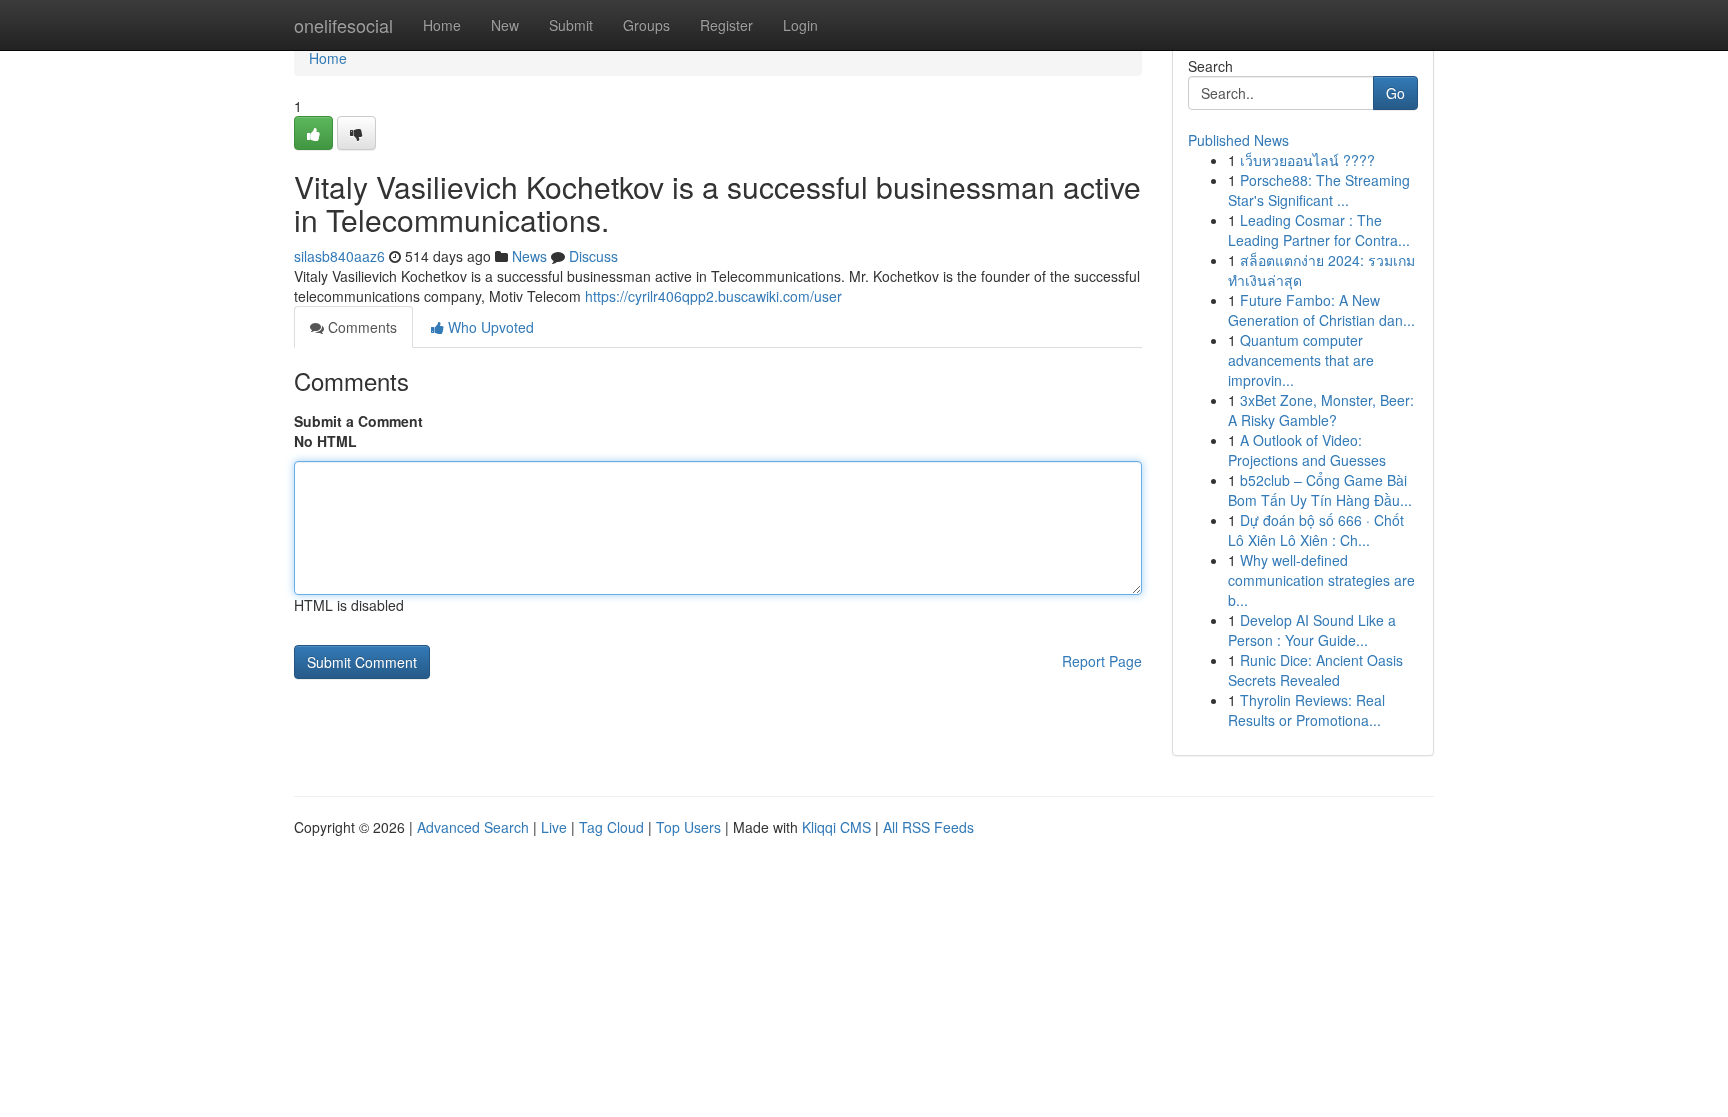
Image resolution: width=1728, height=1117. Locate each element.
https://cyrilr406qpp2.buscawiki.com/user (713, 296)
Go (1395, 93)
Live (554, 827)
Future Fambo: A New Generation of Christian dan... (1321, 310)
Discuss (593, 256)
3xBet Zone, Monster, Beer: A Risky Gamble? (1321, 410)
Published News (1238, 140)
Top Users (688, 827)
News (529, 256)
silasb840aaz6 (339, 256)
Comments (360, 327)
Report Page (1102, 661)
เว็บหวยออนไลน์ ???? (1307, 160)
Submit (571, 25)
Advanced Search (473, 827)
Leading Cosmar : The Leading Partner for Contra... (1319, 230)
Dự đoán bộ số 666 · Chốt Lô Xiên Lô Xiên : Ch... (1316, 530)
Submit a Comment (358, 421)
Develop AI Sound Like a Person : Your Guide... (1312, 630)
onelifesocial (343, 25)
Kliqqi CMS (836, 827)
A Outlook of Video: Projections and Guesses (1307, 450)
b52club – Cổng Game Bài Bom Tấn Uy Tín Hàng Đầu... (1320, 490)
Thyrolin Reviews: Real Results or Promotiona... (1306, 710)
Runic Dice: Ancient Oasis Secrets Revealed (1315, 670)
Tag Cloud (611, 827)
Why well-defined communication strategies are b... (1321, 580)
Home (442, 25)
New (505, 25)
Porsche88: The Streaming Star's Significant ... (1319, 190)
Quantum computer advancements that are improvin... (1301, 360)
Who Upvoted (489, 327)
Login (800, 25)
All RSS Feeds (928, 827)
